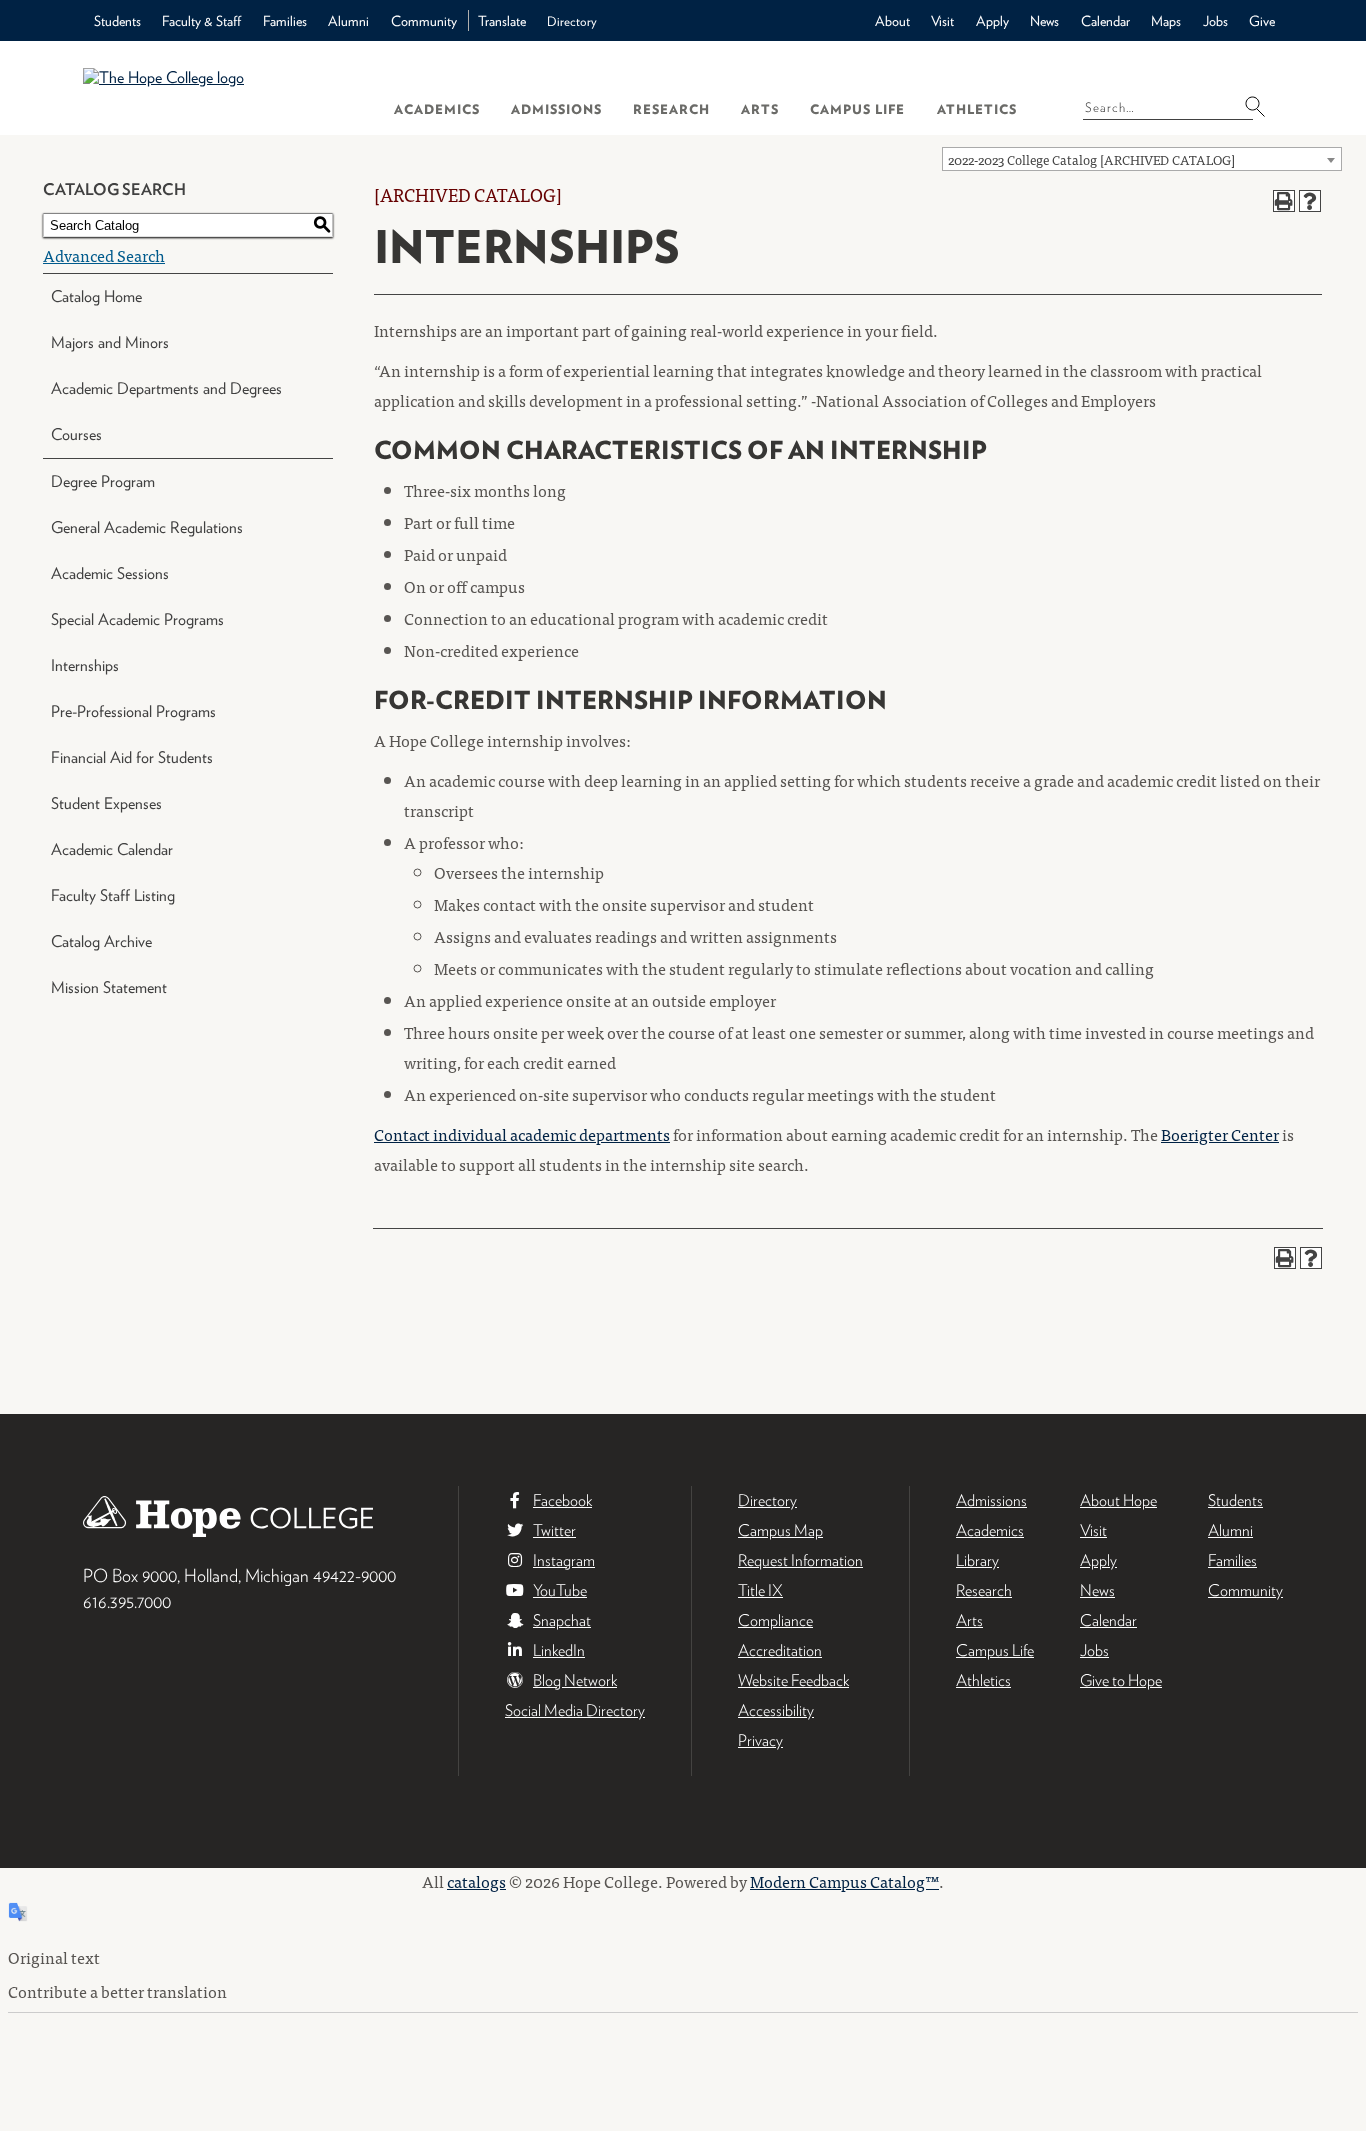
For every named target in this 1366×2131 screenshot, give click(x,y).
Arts (760, 109)
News (1044, 21)
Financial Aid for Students (132, 757)
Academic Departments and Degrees (166, 388)
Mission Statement (109, 987)
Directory (572, 21)
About (892, 21)
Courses (76, 434)
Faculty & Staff (201, 21)
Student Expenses (106, 803)
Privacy (760, 1740)
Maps (1166, 21)
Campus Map (780, 1530)
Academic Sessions (110, 573)
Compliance (775, 1620)
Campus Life (857, 109)
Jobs (1215, 21)
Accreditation (780, 1650)
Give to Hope (1121, 1680)
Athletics (977, 109)
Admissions (556, 109)
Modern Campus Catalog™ (844, 1881)
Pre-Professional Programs (133, 711)
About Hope (1118, 1500)
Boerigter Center (1220, 1134)
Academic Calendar (112, 849)
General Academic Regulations (147, 527)
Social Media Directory (575, 1710)
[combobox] (1142, 159)
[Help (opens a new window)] (1310, 201)
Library (977, 1560)
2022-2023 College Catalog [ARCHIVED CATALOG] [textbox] (1091, 159)
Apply (992, 21)
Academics (437, 109)
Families (285, 21)
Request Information (800, 1560)
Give (1262, 21)
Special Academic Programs (137, 619)
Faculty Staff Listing (113, 895)
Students (117, 21)
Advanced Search (104, 255)
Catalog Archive (101, 941)
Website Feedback (793, 1680)
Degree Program (103, 481)
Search (1261, 106)
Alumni (348, 21)
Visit (942, 21)
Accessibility (776, 1710)
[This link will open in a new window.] (683, 1858)
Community (424, 21)
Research (671, 109)
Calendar (1105, 21)
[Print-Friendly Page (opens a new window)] (1284, 201)
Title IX (760, 1590)
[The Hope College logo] (220, 87)
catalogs (476, 1881)
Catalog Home (96, 296)
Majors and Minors (110, 342)
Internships (85, 665)
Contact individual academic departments (522, 1134)
